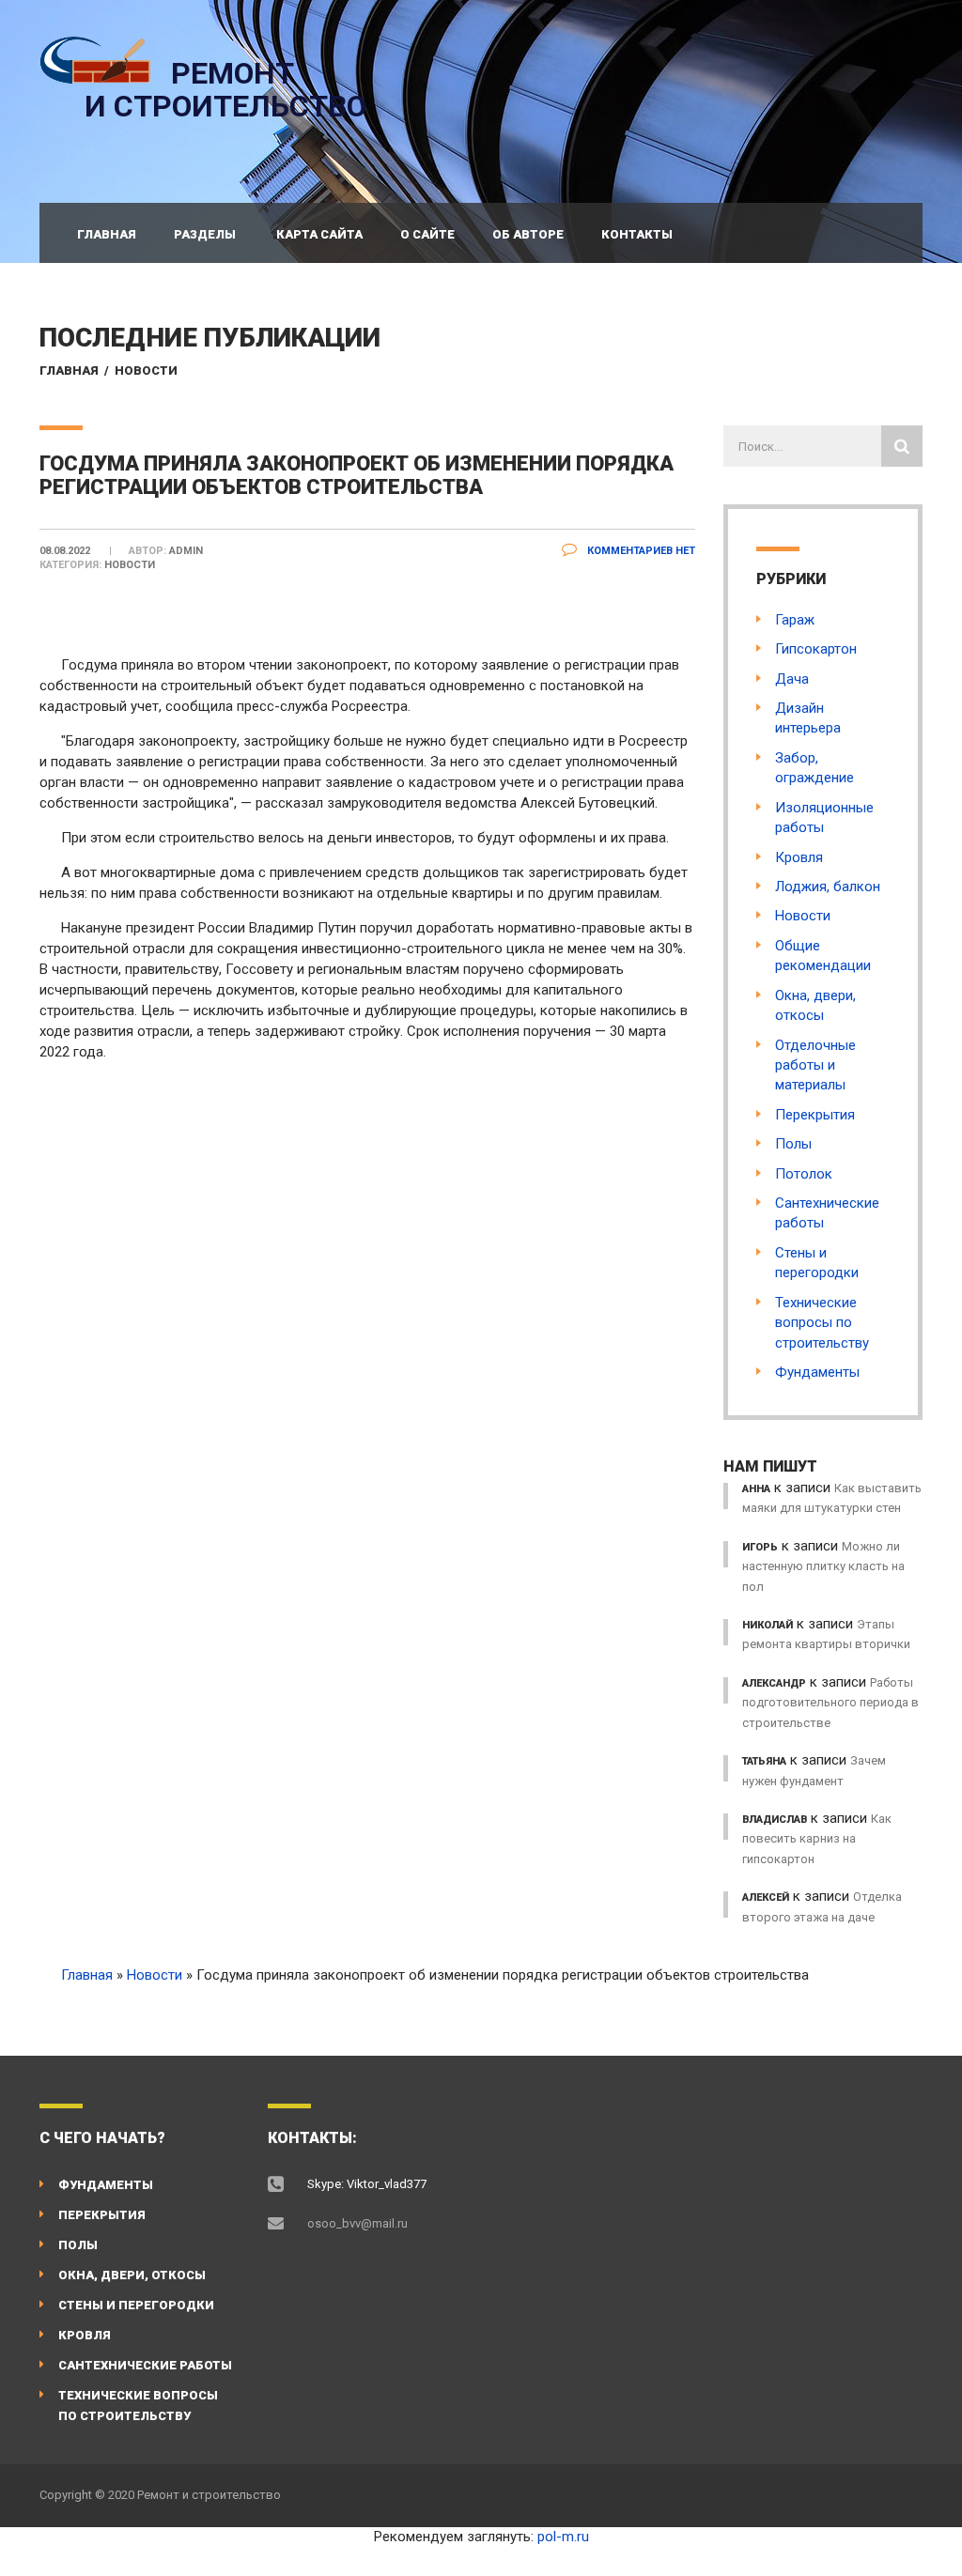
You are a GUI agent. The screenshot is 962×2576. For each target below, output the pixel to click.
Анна (756, 1489)
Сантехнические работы (145, 2365)
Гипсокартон (816, 649)
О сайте (427, 234)
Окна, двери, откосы (132, 2275)
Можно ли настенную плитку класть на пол (823, 1566)
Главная (107, 234)
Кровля (799, 857)
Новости (146, 370)
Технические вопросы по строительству (822, 1323)
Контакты (637, 234)
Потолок (804, 1174)
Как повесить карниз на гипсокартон (817, 1839)
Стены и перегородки (136, 2305)
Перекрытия (815, 1115)
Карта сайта (319, 234)
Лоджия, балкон (828, 887)
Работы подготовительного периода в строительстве (830, 1703)
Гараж (795, 620)
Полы (793, 1144)
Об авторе (528, 234)
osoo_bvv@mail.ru (357, 2223)
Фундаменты (817, 1372)
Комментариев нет (640, 551)
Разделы (205, 234)
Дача (792, 679)
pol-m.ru (563, 2537)
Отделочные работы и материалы (815, 1065)
